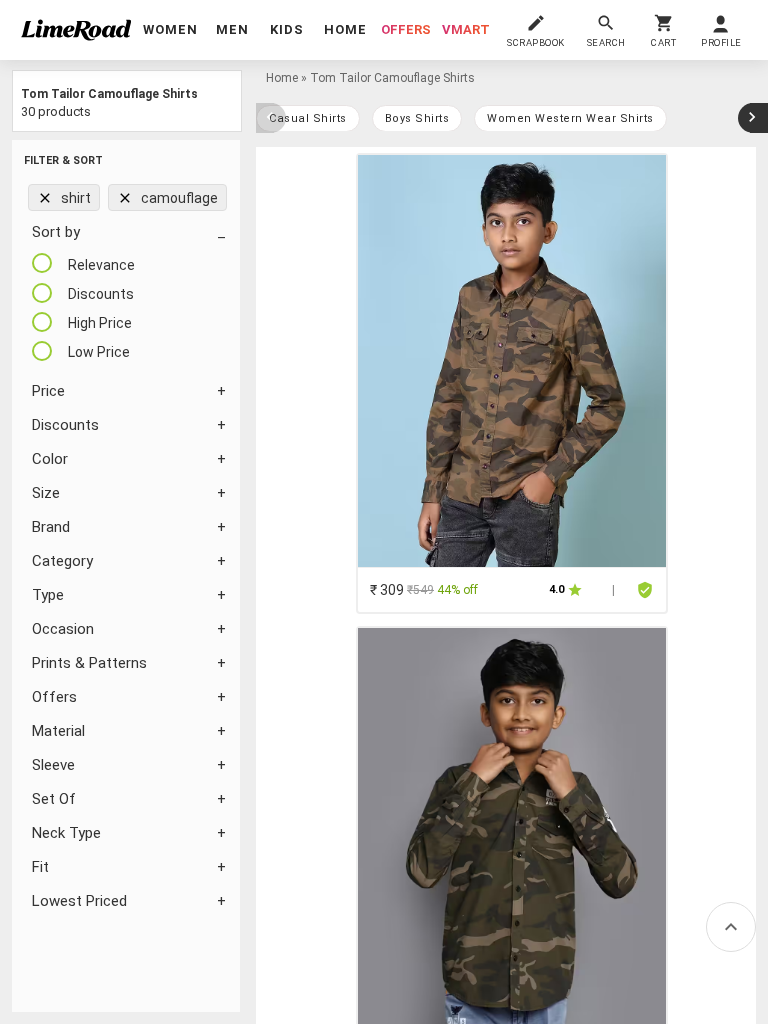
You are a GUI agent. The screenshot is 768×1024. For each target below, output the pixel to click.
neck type (66, 833)
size (46, 493)
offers (406, 29)
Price (48, 391)
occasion (63, 629)
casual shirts (308, 118)
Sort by (56, 232)
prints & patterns (89, 663)
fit (40, 867)
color (50, 459)
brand (51, 527)
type (48, 595)
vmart (466, 29)
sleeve (53, 765)
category (62, 561)
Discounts (65, 425)
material (58, 731)
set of (54, 799)
